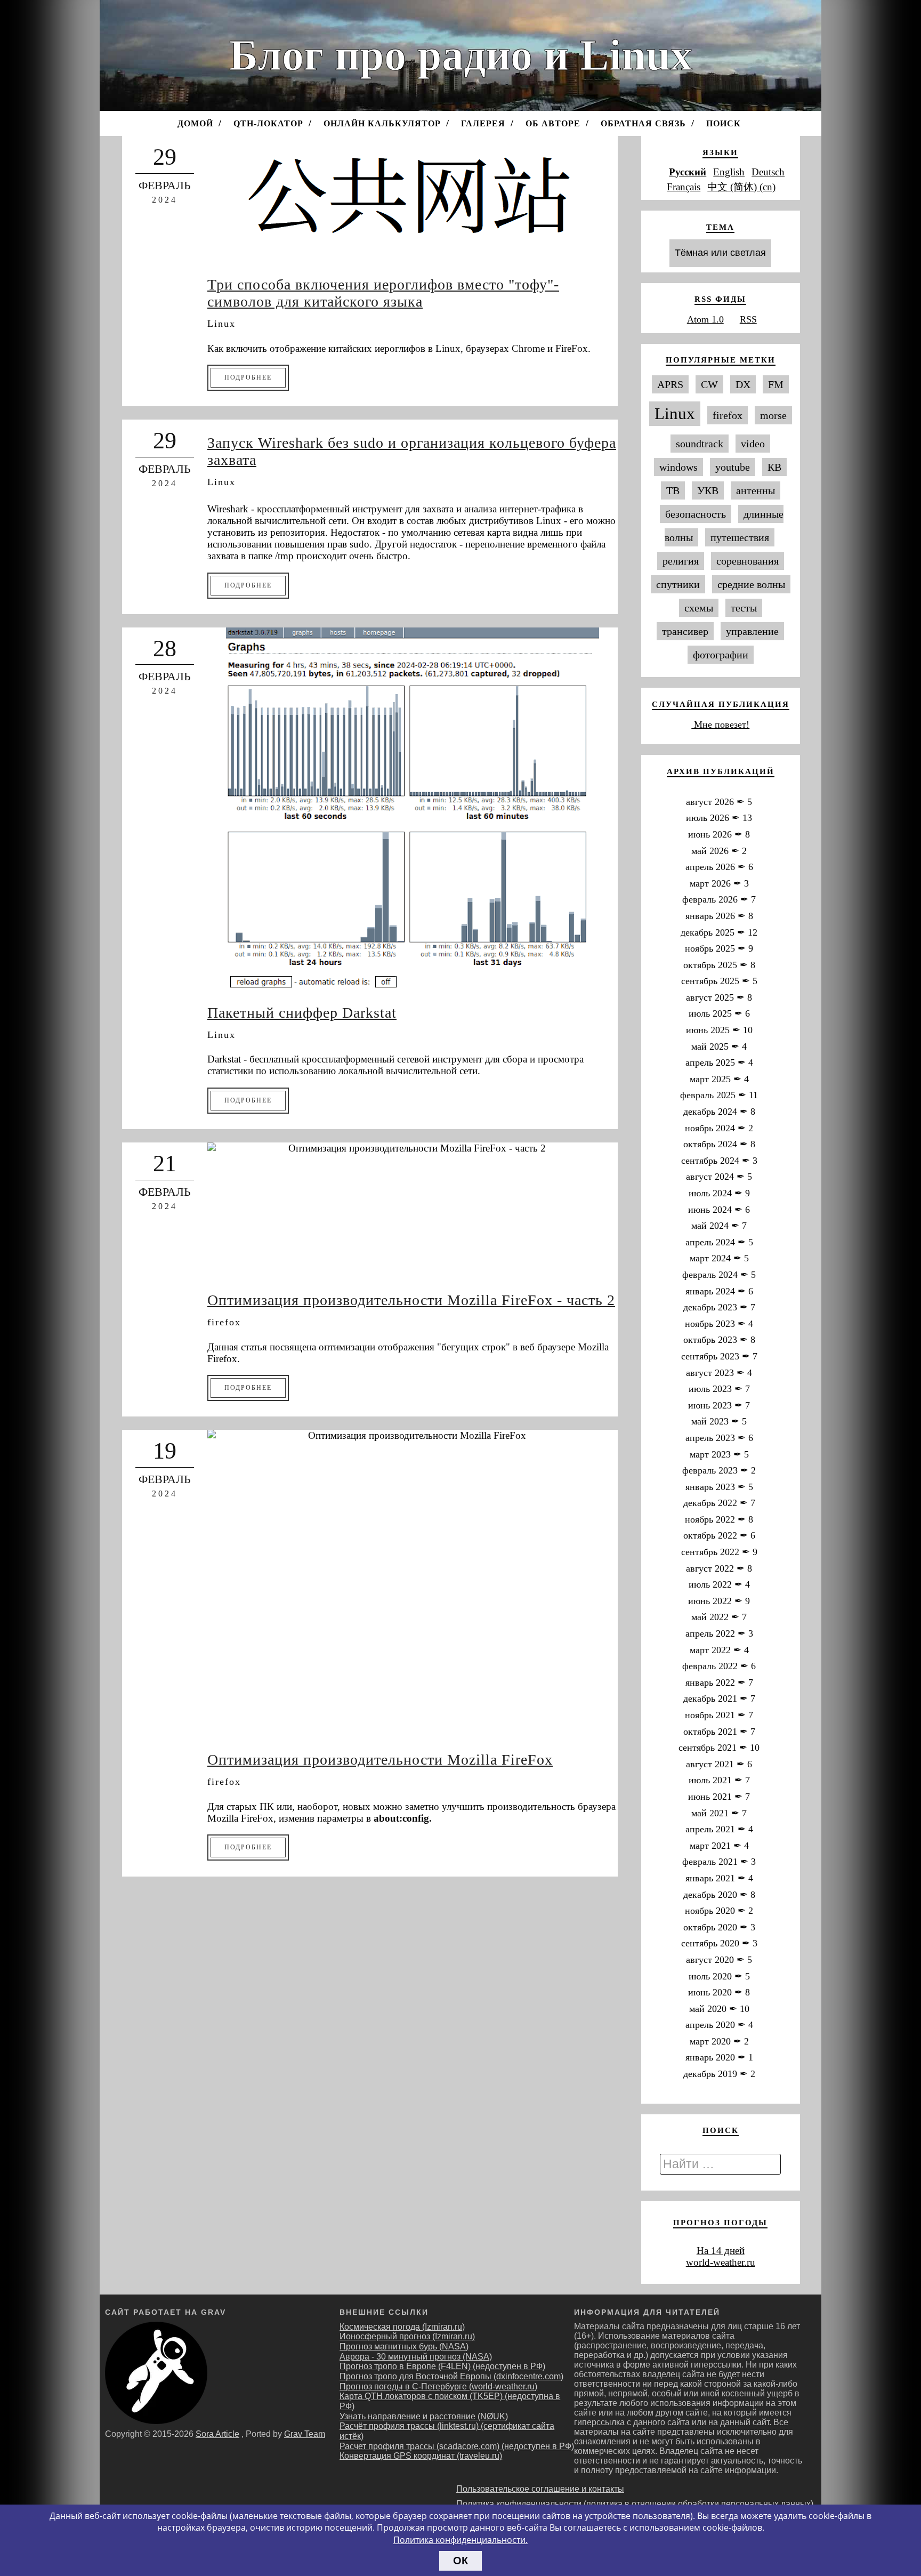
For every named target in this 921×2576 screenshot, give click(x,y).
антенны (756, 490)
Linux (221, 324)
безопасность (696, 514)
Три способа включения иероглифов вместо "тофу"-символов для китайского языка (383, 293)
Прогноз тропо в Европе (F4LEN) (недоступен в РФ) (442, 2366)
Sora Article (217, 2434)
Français (684, 187)
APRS (670, 384)
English (729, 172)
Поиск (724, 123)
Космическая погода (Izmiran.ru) (402, 2327)
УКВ (708, 490)
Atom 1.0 (705, 319)
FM (776, 384)
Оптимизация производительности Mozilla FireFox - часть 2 (411, 1300)
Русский (688, 172)
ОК (461, 2561)
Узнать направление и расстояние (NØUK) (424, 2416)
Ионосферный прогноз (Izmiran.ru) (407, 2336)
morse (773, 415)
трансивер (685, 631)
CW (709, 384)
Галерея (483, 123)
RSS (748, 319)
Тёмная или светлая (720, 253)
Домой (195, 123)
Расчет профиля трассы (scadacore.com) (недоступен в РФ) (457, 2446)
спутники (678, 584)
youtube (733, 467)
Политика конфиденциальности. (461, 2540)
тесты (744, 608)
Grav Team (305, 2434)
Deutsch (768, 172)
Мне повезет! (720, 724)
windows (678, 467)
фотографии (721, 655)
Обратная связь (643, 123)
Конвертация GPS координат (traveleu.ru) (421, 2456)
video (753, 444)
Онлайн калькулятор (382, 123)
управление (752, 631)
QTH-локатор (268, 123)
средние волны (751, 584)
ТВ (673, 490)
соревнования (748, 561)
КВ (774, 467)
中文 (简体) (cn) (741, 187)
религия (681, 561)
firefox (224, 1322)
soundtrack (700, 444)
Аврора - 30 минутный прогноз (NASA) (416, 2357)
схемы (699, 608)
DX (743, 384)
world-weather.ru (721, 2262)
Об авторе (553, 123)
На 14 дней (721, 2251)
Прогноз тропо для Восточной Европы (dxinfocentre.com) (451, 2376)
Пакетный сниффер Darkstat (302, 1013)
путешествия (740, 537)
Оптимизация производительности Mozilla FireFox (380, 1760)
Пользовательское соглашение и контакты (540, 2489)
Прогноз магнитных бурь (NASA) (404, 2346)
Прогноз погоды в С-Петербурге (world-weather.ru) (438, 2386)
